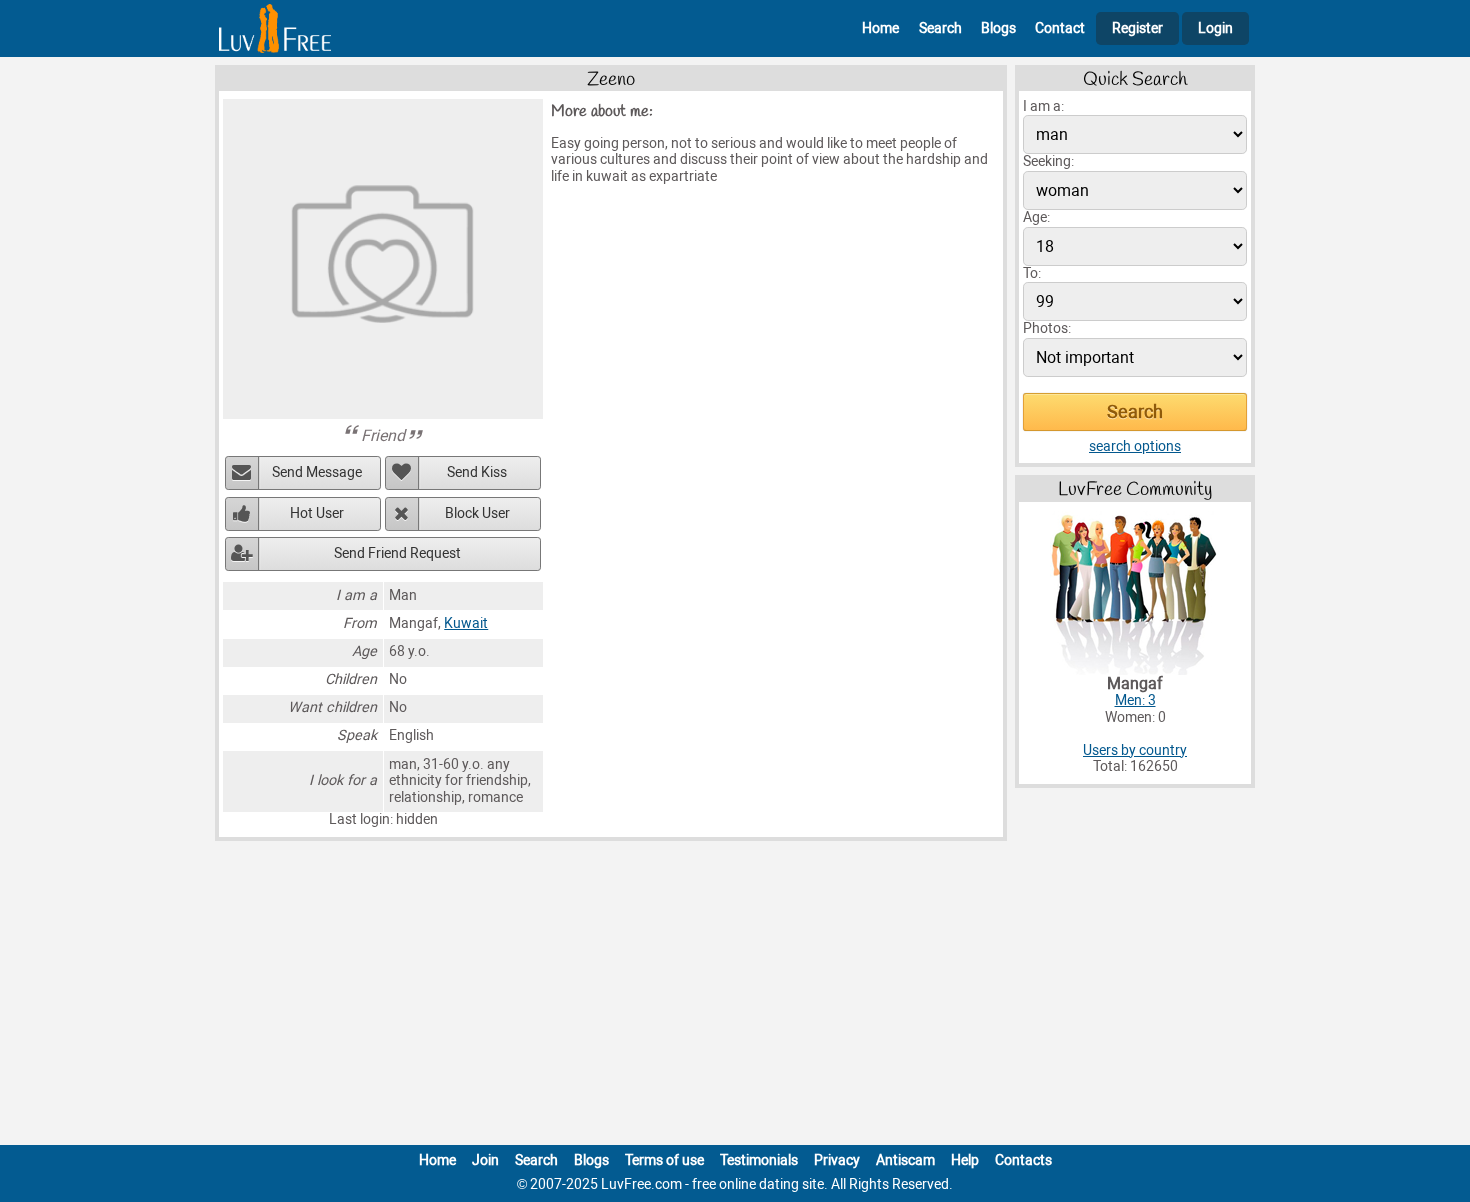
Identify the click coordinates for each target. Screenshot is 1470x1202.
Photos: (1047, 328)
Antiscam (905, 1160)
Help (965, 1160)
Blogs (998, 28)
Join (485, 1160)
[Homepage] (275, 28)
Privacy (837, 1160)
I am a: (1043, 106)
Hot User (317, 513)
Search (940, 28)
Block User (477, 513)
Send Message (317, 472)
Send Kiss (477, 472)
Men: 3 (1135, 700)
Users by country (1135, 750)
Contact (1060, 28)
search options (1135, 446)
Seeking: (1048, 161)
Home (880, 28)
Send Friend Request (397, 553)
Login (1215, 28)
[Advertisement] (735, 997)
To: (1032, 273)
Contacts (1023, 1160)
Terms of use (664, 1160)
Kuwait (466, 623)
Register (1137, 28)
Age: (1036, 217)
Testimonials (759, 1160)
